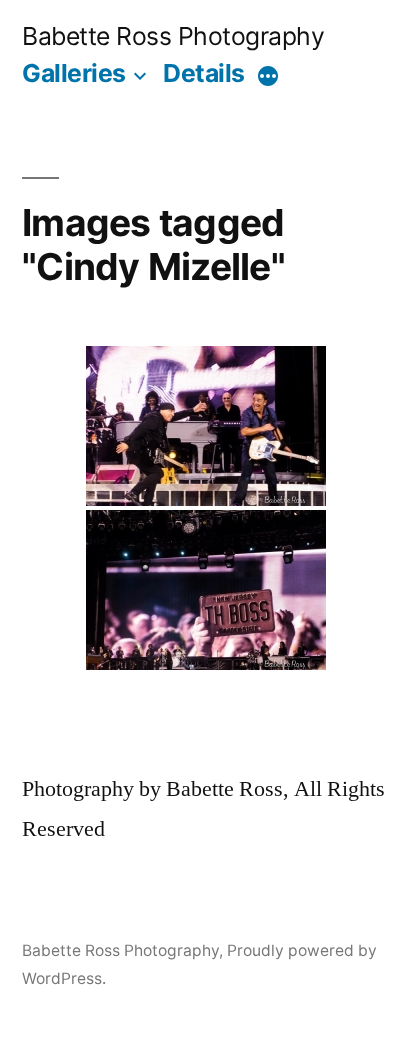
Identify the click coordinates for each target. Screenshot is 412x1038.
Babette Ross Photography (173, 36)
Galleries (74, 73)
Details (204, 73)
